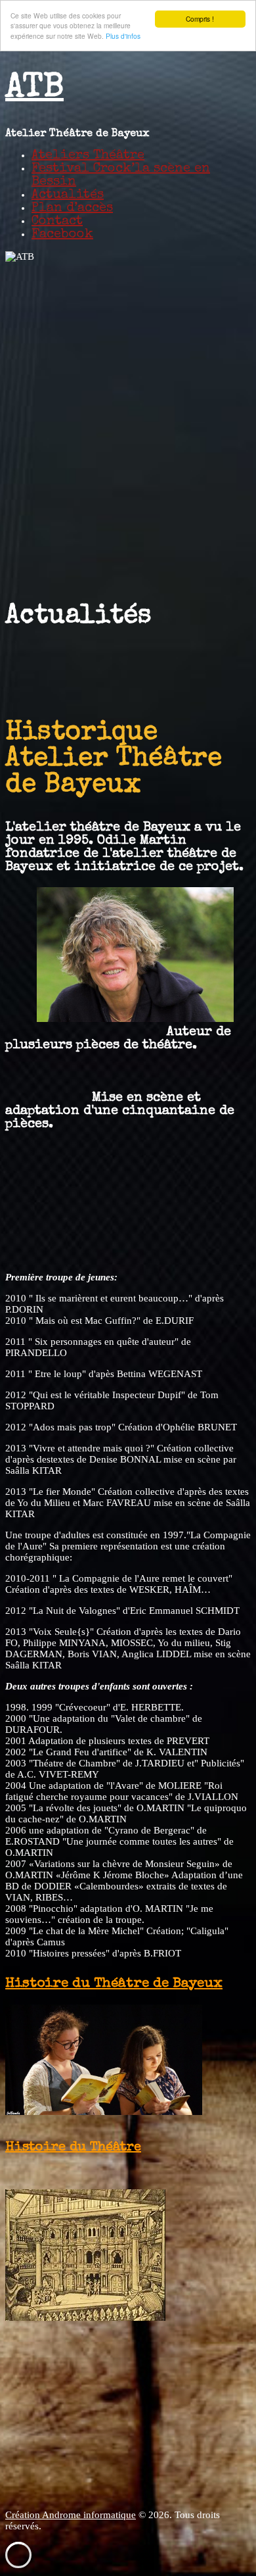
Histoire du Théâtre (73, 2148)
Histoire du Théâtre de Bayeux (114, 1984)
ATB (34, 89)
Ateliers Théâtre (88, 156)
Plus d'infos (123, 36)
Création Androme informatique (71, 2515)
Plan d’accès (72, 208)
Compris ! (200, 19)
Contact (57, 222)
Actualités (68, 195)
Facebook (62, 235)
